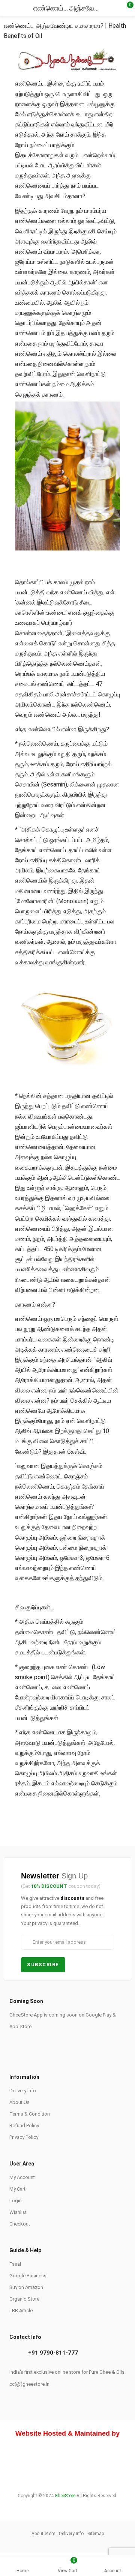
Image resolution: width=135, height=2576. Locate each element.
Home (22, 2571)
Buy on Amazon (26, 2287)
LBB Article (21, 2311)
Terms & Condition (30, 2114)
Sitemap (96, 2534)
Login (16, 2201)
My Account (22, 2177)
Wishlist (18, 2212)
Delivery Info (23, 2091)
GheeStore (65, 2496)
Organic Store (24, 2299)
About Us (19, 2102)
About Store (43, 2534)
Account (113, 2571)
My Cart (17, 2189)
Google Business (28, 2276)
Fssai (15, 2264)
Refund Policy (24, 2126)
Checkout (20, 2224)
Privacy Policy (24, 2137)
